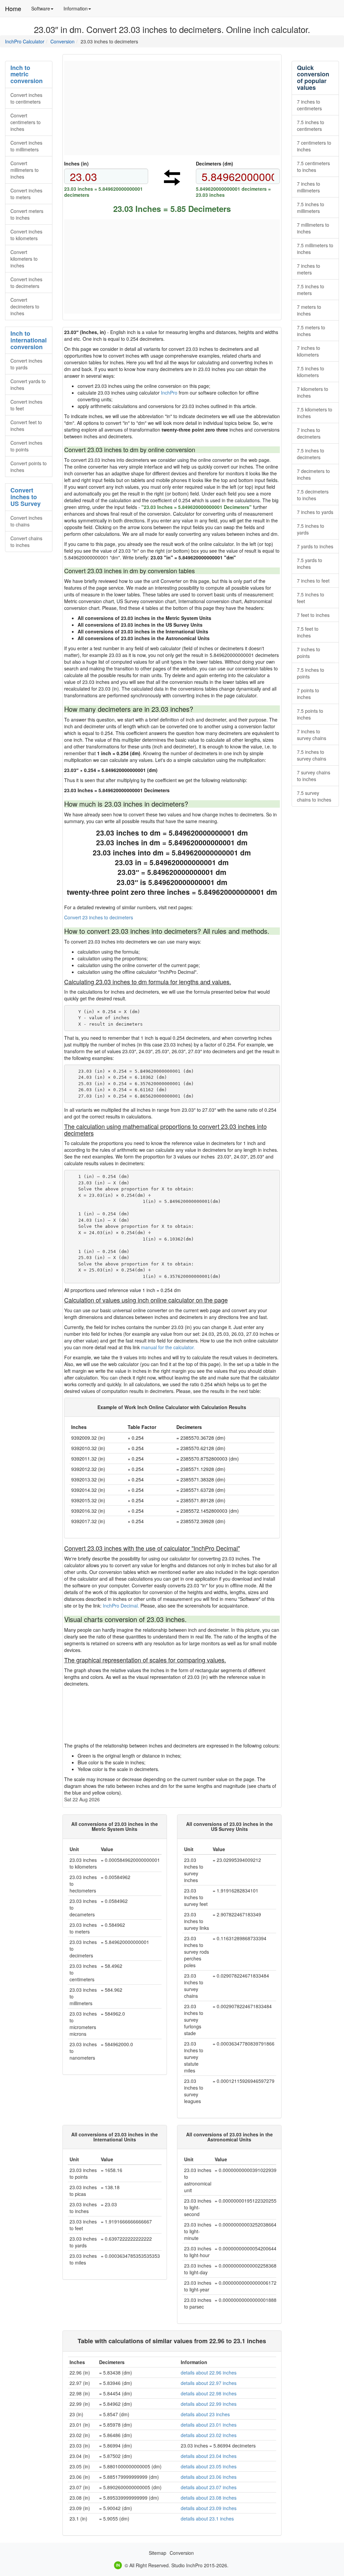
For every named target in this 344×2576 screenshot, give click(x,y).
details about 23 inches (205, 2414)
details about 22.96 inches (209, 2372)
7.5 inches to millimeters (311, 208)
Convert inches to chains (26, 521)
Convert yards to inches (28, 384)
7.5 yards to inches (310, 563)
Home (13, 8)
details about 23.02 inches (209, 2435)
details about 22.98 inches (209, 2393)
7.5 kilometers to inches (315, 413)
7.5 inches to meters (311, 290)
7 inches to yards (315, 512)
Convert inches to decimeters (26, 283)
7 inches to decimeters (309, 433)
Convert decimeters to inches (25, 306)
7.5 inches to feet (311, 598)
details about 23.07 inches (209, 2487)
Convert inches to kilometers (26, 235)
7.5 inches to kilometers (311, 372)
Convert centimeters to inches (26, 122)
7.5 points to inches (310, 714)
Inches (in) (76, 163)
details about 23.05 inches (209, 2466)
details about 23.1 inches (207, 2518)
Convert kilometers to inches (24, 259)
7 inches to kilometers (309, 351)
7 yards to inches (315, 546)
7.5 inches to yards (311, 529)
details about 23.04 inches (209, 2456)
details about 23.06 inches (209, 2477)
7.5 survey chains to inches (314, 796)
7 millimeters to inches (313, 228)
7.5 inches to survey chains (312, 755)
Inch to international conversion (29, 340)
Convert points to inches (29, 467)
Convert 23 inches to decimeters (99, 917)
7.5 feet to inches (308, 632)
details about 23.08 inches (209, 2498)
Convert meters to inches (27, 214)
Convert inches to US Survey (26, 497)
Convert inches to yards (26, 364)
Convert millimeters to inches (25, 170)
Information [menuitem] (80, 11)
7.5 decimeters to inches (313, 495)
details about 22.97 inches (209, 2383)
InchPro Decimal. (121, 1606)
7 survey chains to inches (314, 776)
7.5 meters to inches (311, 331)
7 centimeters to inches (314, 146)
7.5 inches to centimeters (311, 125)
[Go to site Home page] (118, 2565)
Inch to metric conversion (27, 74)
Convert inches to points (26, 446)
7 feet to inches (313, 615)
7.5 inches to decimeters (311, 454)
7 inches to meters (309, 269)
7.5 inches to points (311, 673)
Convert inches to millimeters (26, 146)
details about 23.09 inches (209, 2508)
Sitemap (158, 2553)
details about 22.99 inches (209, 2404)
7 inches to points (309, 653)
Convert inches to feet (26, 405)
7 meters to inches (309, 310)
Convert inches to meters (26, 194)
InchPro (169, 393)
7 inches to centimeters (309, 105)
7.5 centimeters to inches (313, 167)
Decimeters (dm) (214, 163)
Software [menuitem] (45, 11)
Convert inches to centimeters (26, 98)
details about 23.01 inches (209, 2425)
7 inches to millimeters (309, 187)
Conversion (62, 41)
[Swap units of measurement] (172, 178)
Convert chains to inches (26, 542)
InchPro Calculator (25, 41)
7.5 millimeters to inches (315, 249)
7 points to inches (308, 694)
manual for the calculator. (168, 1347)
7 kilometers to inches (313, 392)
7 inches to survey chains (312, 735)
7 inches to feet (313, 581)
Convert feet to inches (26, 426)
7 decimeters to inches (313, 474)
